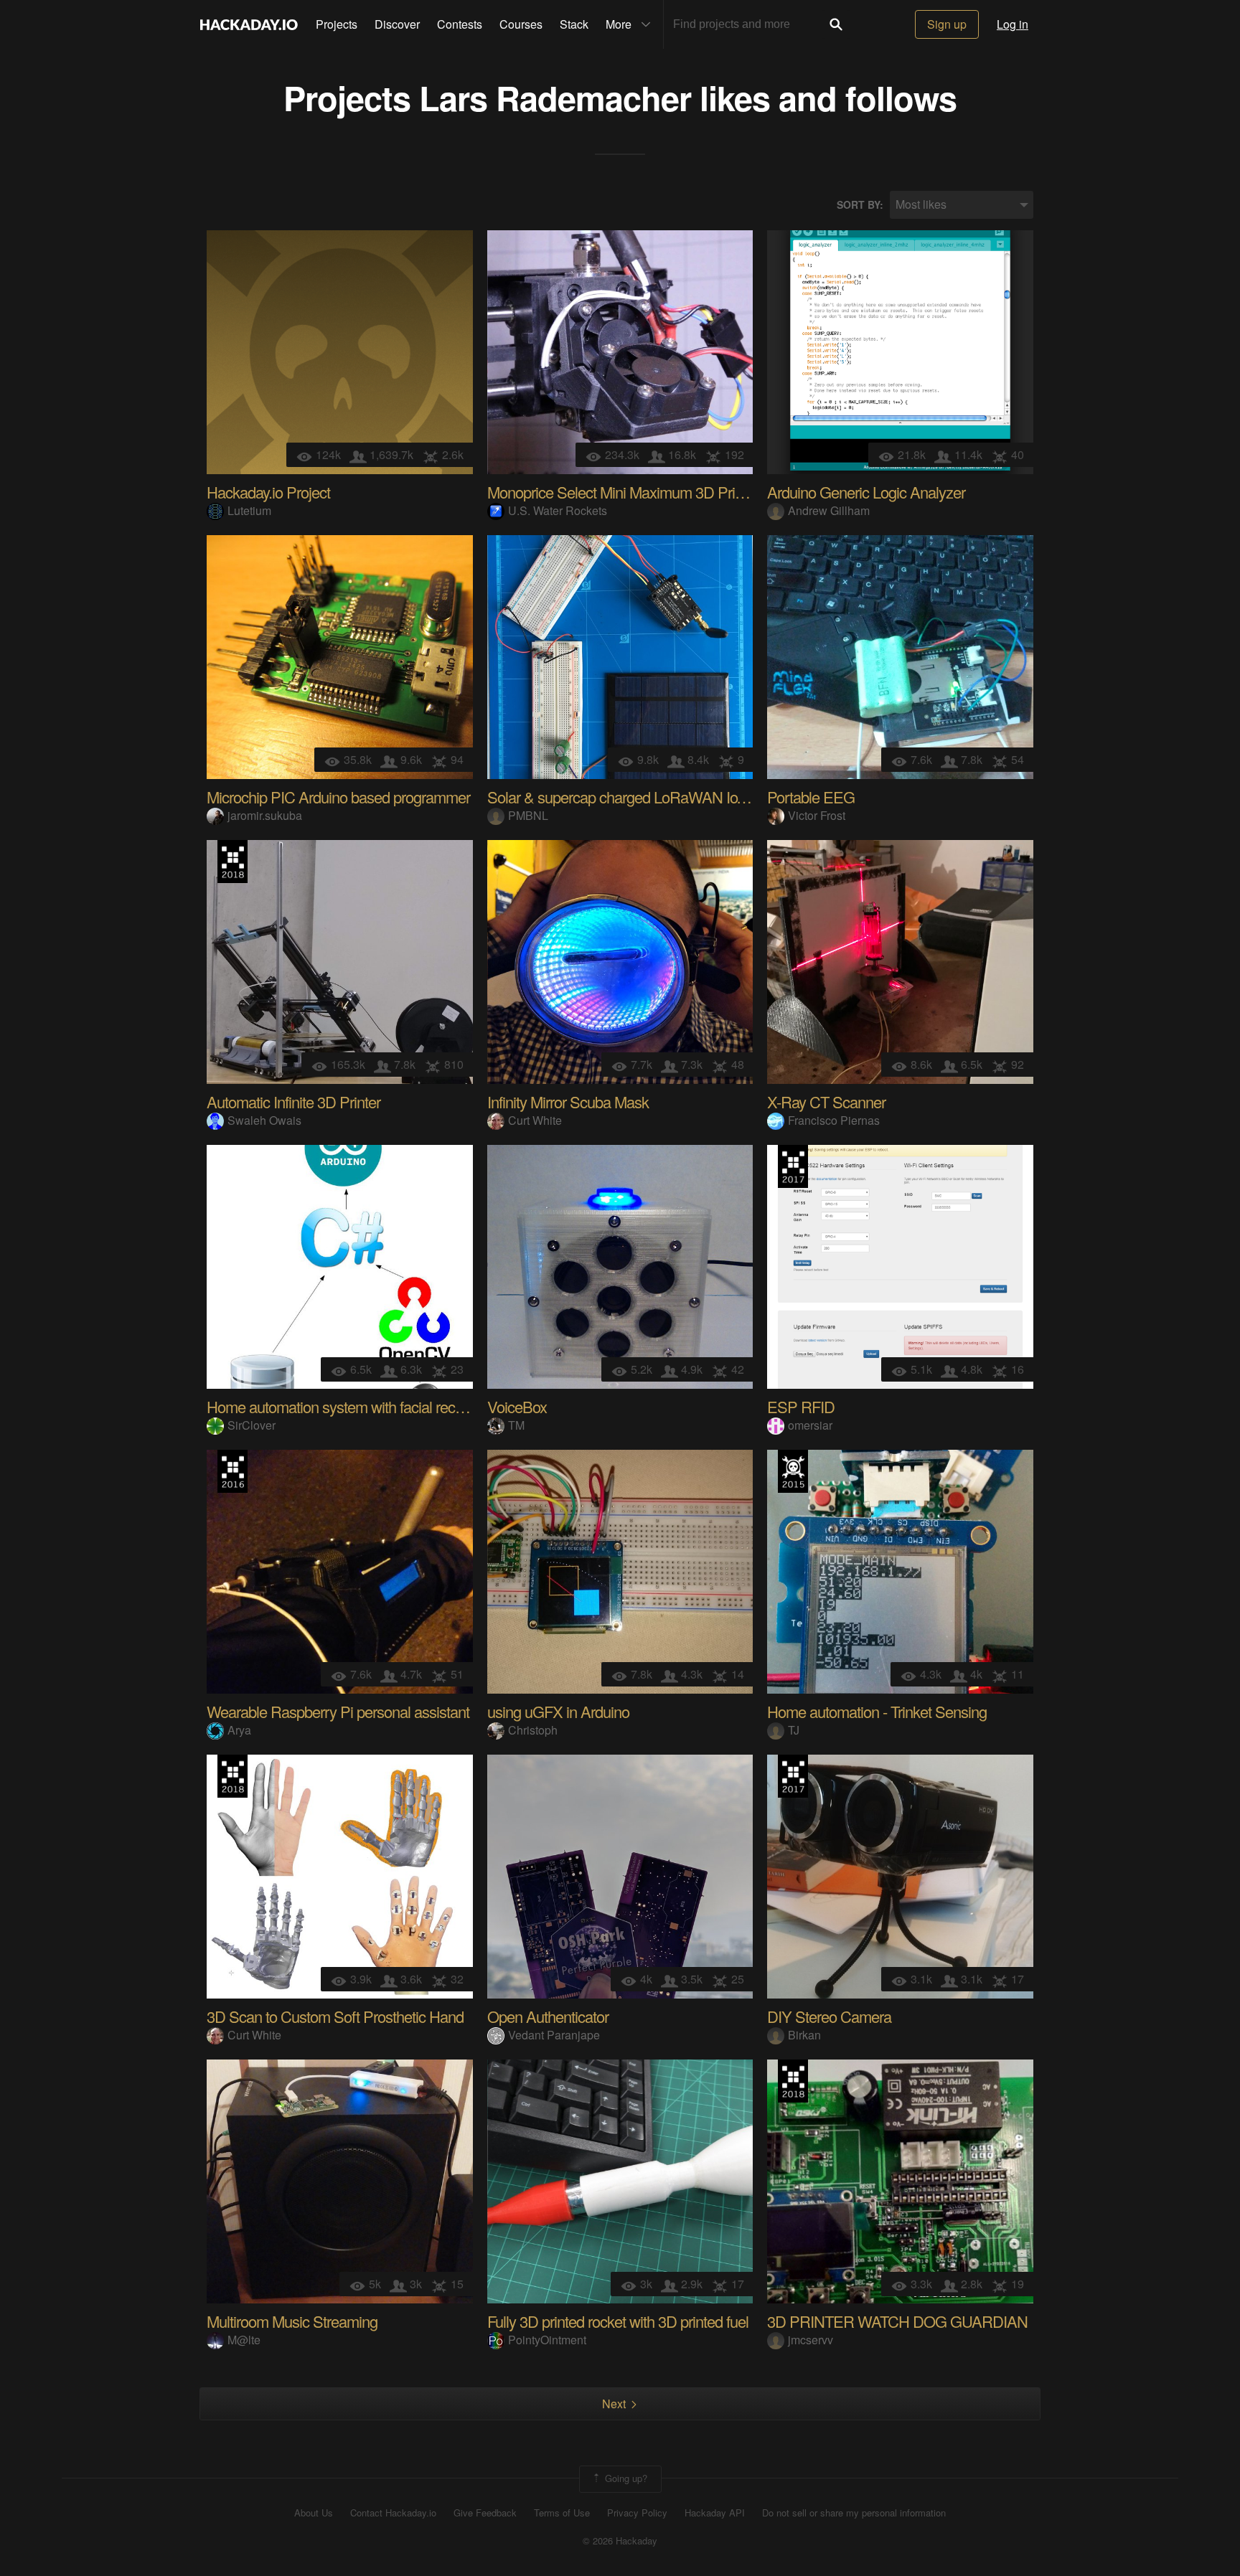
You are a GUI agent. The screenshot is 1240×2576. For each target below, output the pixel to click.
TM (516, 1425)
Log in (1013, 24)
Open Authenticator (548, 2016)
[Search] (836, 24)
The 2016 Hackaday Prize (232, 1471)
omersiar (810, 1425)
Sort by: (860, 205)
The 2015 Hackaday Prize (793, 1471)
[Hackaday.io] (249, 24)
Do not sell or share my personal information (854, 2513)
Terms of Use (562, 2513)
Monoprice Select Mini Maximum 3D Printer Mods (642, 492)
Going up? (625, 2478)
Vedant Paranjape (554, 2035)
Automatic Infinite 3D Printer (293, 1101)
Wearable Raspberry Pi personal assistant (338, 1711)
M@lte (244, 2340)
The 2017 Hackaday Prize (793, 1166)
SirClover (252, 1425)
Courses (521, 24)
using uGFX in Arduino (558, 1711)
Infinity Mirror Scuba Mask (568, 1101)
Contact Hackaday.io (393, 2513)
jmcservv (811, 2340)
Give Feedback (485, 2513)
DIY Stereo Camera (829, 2016)
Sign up (947, 24)
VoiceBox (517, 1406)
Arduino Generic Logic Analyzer (866, 492)
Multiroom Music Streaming (292, 2321)
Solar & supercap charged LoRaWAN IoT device (638, 797)
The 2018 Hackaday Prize (232, 862)
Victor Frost (817, 815)
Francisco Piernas (834, 1120)
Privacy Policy (637, 2513)
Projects (337, 24)
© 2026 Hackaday (620, 2541)
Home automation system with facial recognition (355, 1406)
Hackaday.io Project (268, 492)
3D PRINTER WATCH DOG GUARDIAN (897, 2321)
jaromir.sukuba (265, 815)
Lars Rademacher (555, 97)
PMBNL (528, 815)
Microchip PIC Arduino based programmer (338, 797)
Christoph (533, 1730)
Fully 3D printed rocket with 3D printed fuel (618, 2321)
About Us (314, 2513)
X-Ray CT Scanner (826, 1101)
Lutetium (249, 510)
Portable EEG (811, 797)
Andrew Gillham (829, 510)
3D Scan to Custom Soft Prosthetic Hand (335, 2016)
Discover (397, 24)
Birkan (804, 2035)
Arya (239, 1730)
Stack (574, 24)
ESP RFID (801, 1406)
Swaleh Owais (264, 1120)
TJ (794, 1730)
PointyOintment (547, 2340)
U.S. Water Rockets (558, 510)
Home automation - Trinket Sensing (877, 1711)
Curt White (535, 1120)
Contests (460, 24)
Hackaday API (715, 2513)
